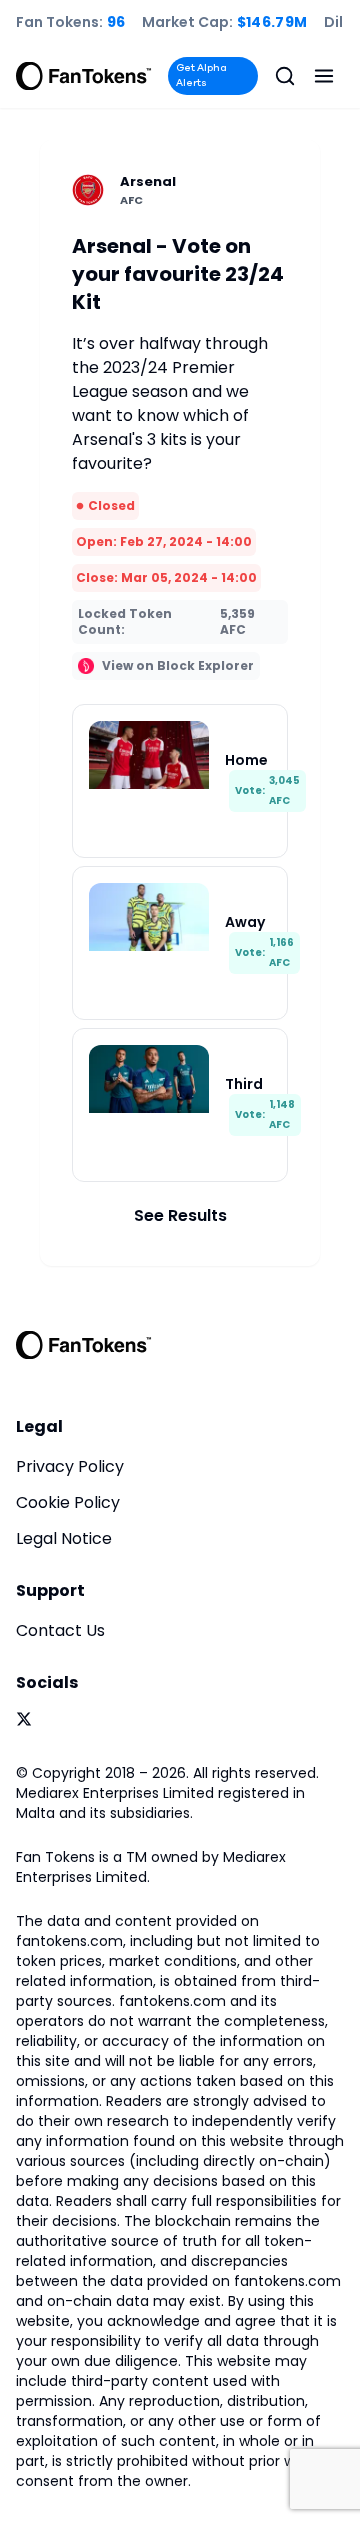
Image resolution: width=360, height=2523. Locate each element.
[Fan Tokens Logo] (84, 76)
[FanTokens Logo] (84, 1345)
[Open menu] (324, 76)
